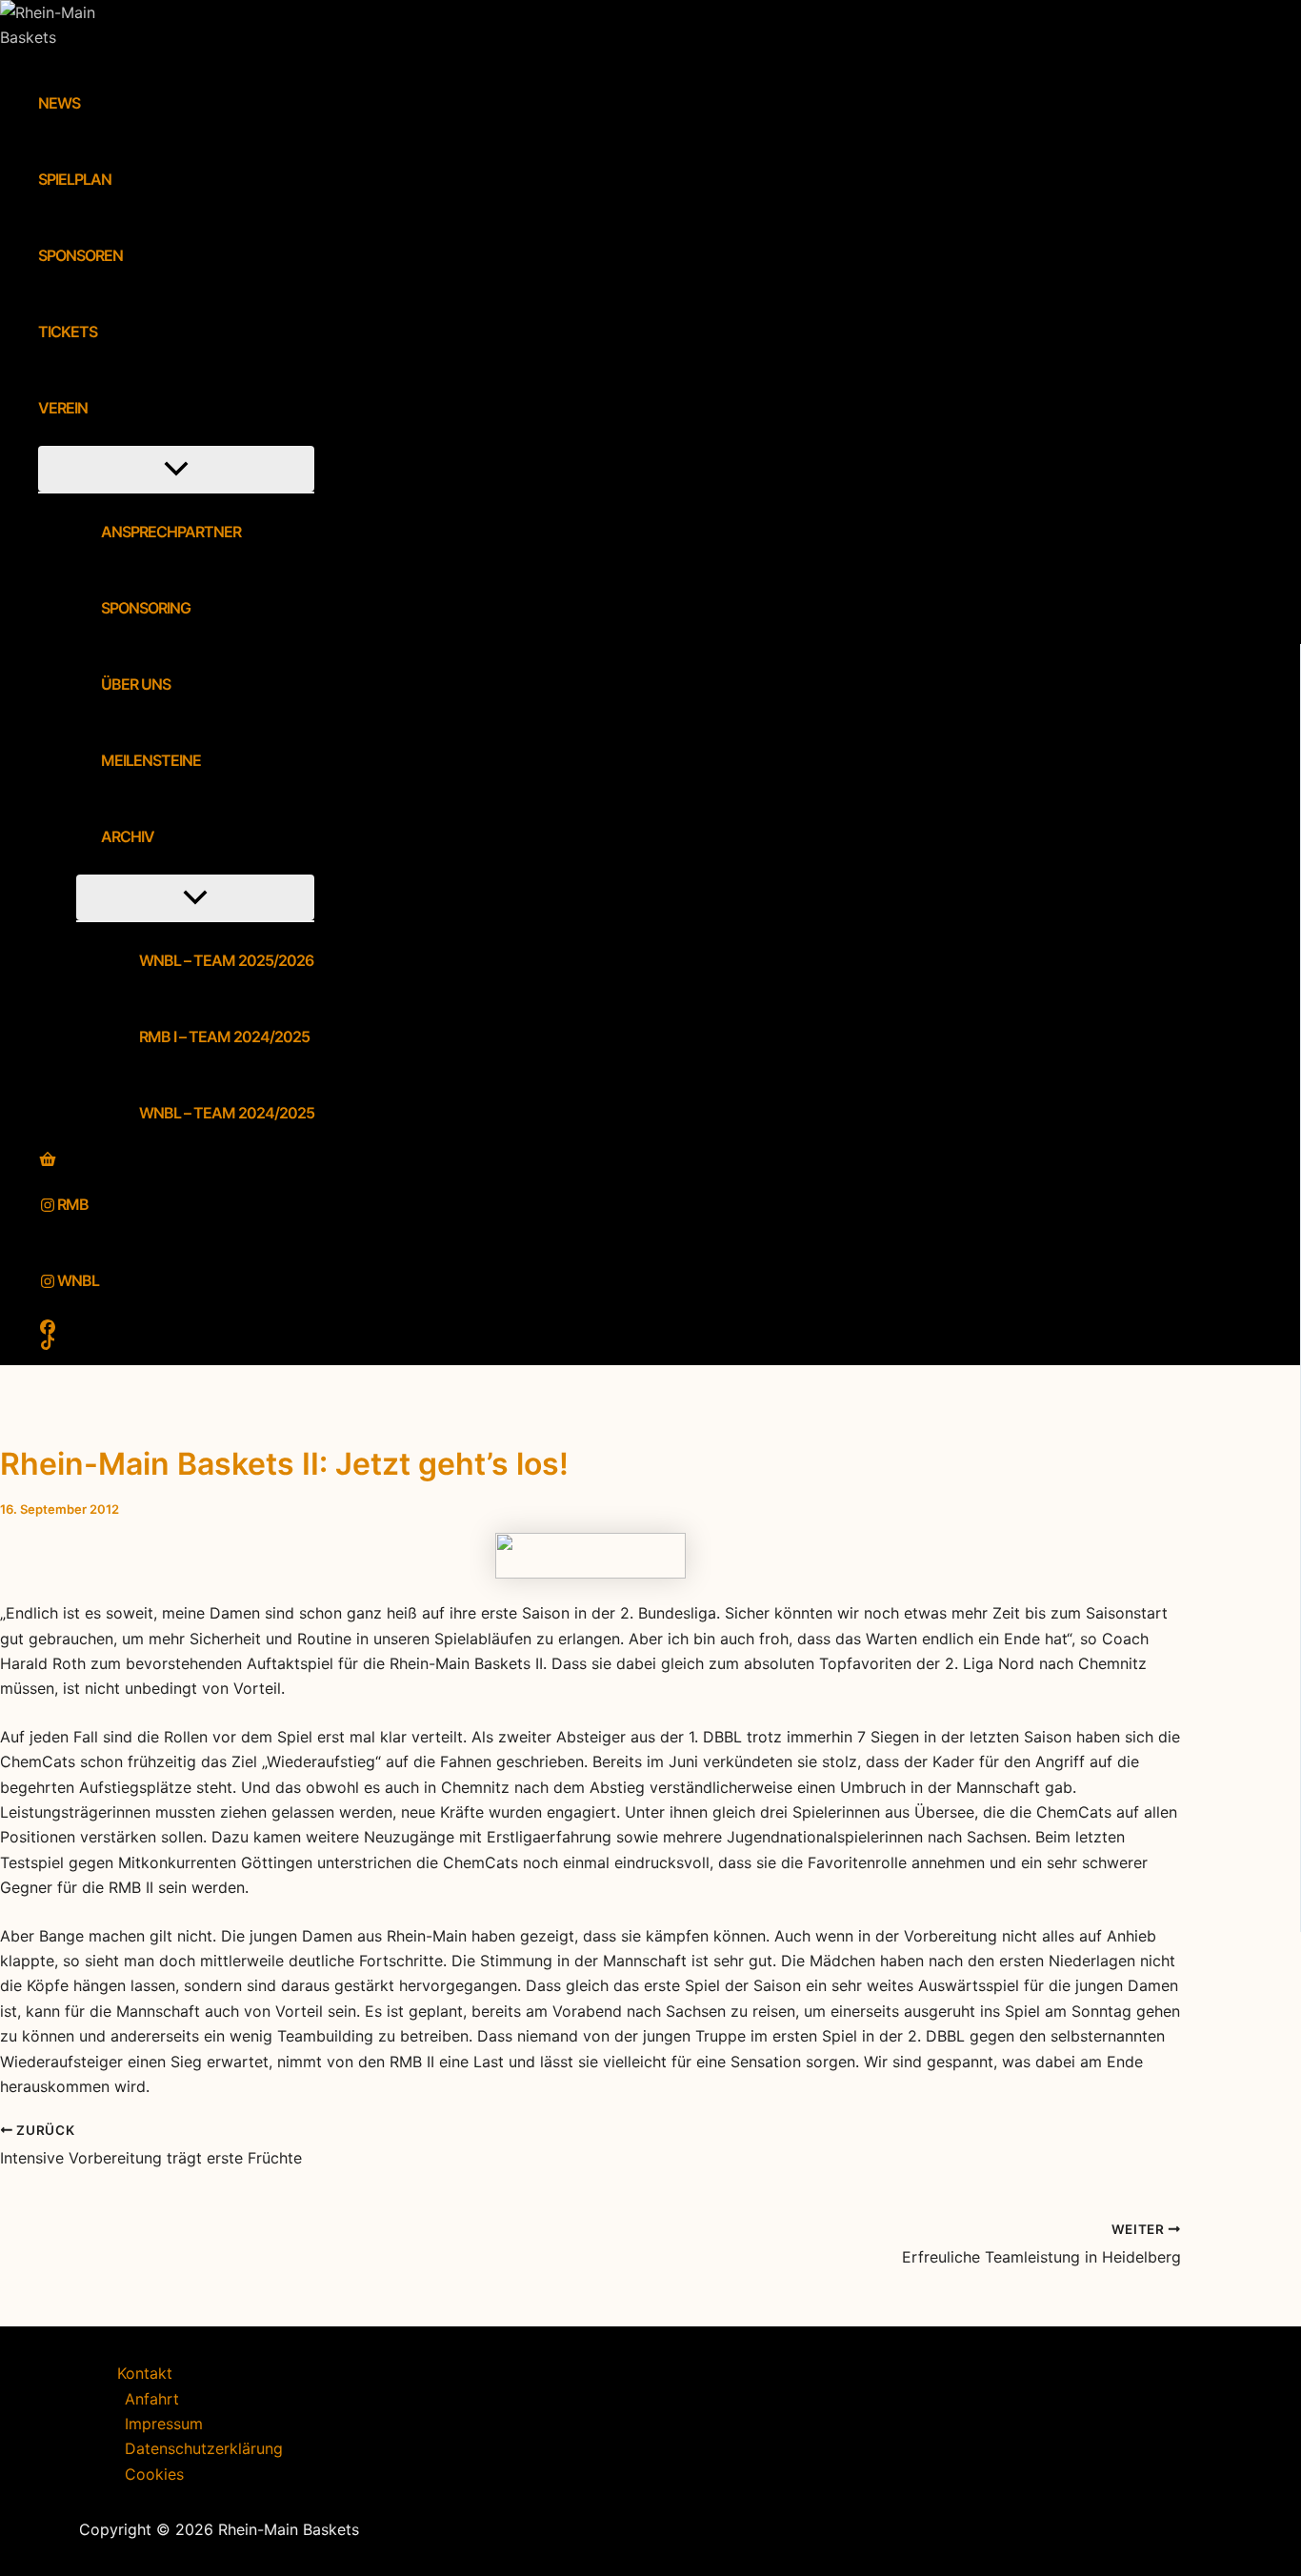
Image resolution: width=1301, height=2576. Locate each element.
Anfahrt (152, 2399)
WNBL (78, 1281)
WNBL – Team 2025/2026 (226, 961)
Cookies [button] (154, 2474)
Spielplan (75, 180)
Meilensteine (151, 761)
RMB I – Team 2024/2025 (224, 1037)
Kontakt (145, 2373)
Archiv (128, 837)
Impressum (164, 2424)
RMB (73, 1205)
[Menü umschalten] (176, 470)
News (59, 104)
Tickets (68, 332)
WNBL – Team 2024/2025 (227, 1114)
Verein (63, 409)
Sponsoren (80, 256)
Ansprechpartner (171, 533)
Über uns (136, 685)
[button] (100, 409)
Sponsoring (146, 609)
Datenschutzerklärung (204, 2448)
